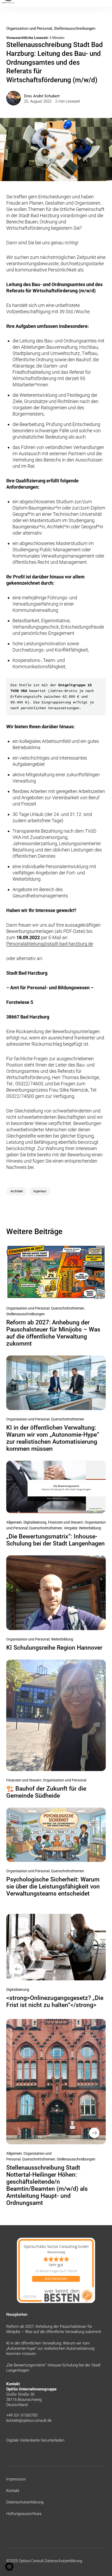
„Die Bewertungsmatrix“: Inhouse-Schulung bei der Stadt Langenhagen (55, 1540)
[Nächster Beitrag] (56, 2082)
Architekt (17, 1191)
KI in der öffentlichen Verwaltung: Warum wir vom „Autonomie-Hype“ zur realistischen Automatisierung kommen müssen (53, 1438)
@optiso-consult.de (35, 2420)
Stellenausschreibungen (75, 28)
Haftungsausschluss (24, 2514)
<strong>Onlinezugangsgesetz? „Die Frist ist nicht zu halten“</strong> (55, 2001)
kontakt (13, 2420)
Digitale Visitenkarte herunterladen (35, 2440)
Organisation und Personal (29, 28)
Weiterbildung (90, 1528)
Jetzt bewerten (56, 2279)
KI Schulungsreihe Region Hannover (54, 1648)
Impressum (16, 2479)
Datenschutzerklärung (25, 2502)
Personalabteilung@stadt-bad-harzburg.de (50, 944)
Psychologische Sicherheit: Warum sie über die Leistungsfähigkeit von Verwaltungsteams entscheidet (53, 1887)
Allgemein (14, 1522)
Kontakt (13, 2491)
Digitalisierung (35, 1522)
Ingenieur (40, 1191)
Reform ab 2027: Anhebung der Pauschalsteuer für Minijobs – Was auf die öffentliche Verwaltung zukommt (53, 1333)
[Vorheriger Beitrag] (56, 1947)
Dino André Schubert (42, 96)
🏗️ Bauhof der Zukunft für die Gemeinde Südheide (46, 1792)
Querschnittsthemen (68, 1308)
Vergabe (71, 1528)
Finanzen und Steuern (66, 1522)
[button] (9, 2567)
